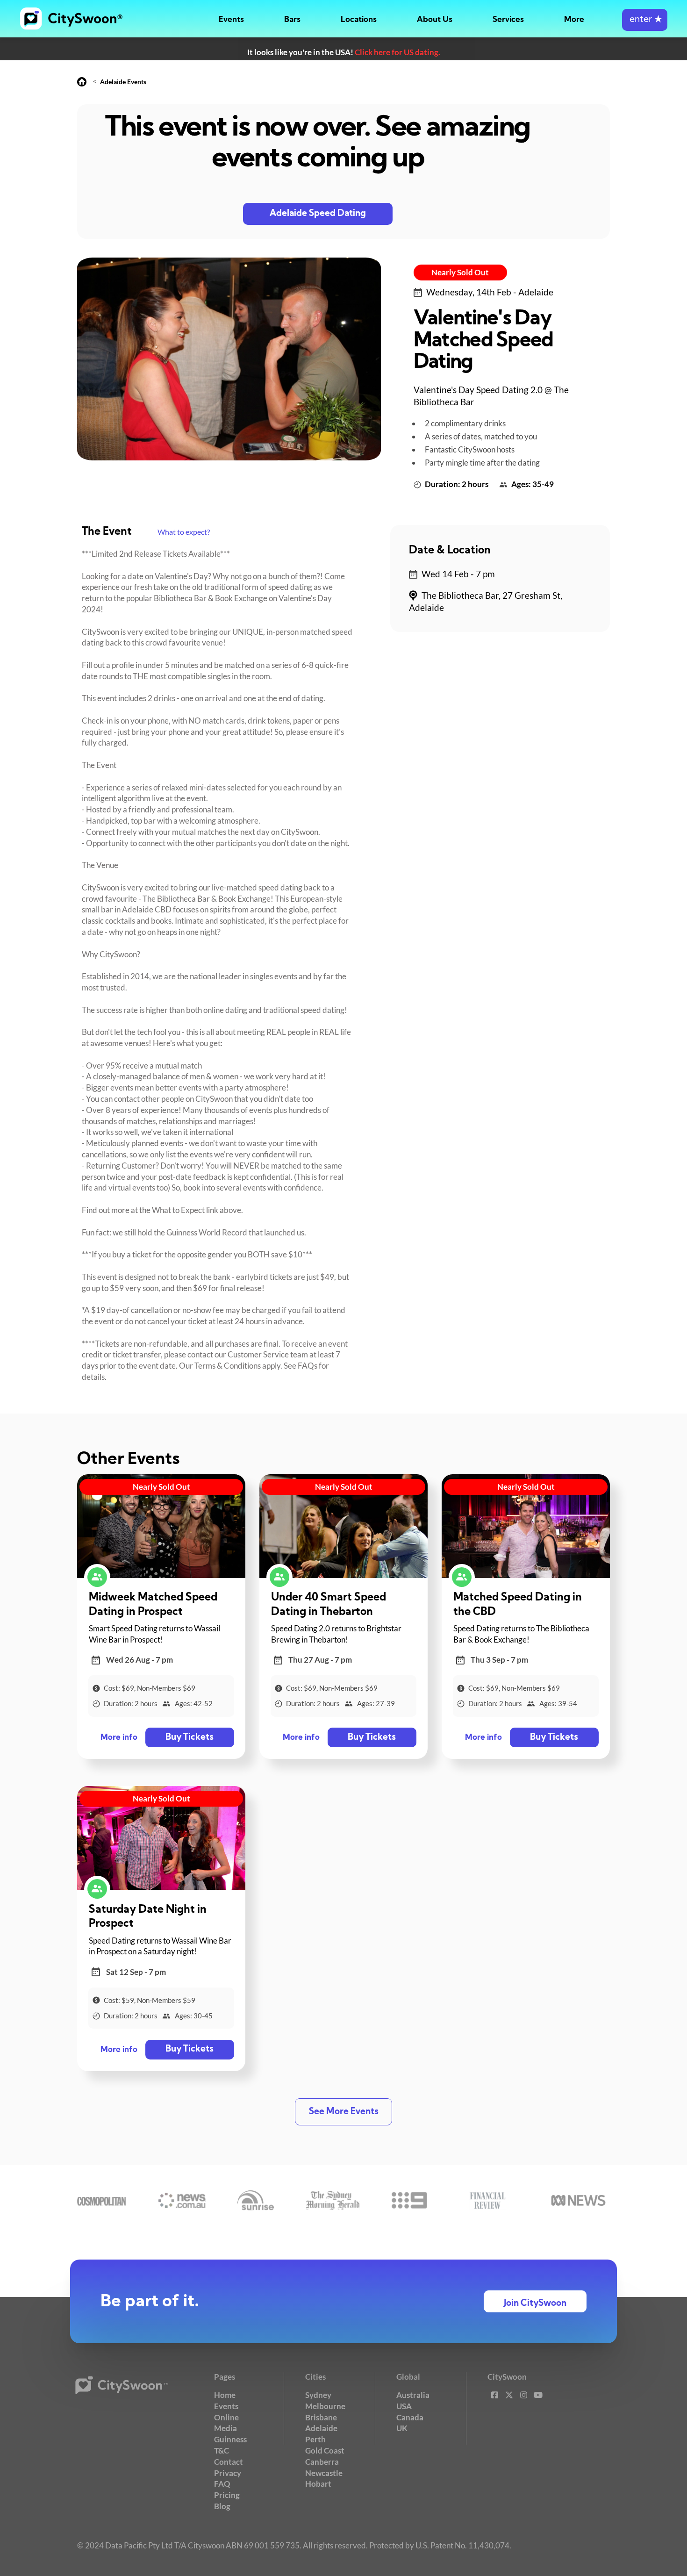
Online (226, 2417)
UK (402, 2428)
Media (225, 2428)
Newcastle (324, 2473)
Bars (292, 20)
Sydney (318, 2395)
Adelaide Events (123, 82)
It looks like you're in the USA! (344, 52)
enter (645, 20)
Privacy (228, 2473)
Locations (359, 20)
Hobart (318, 2484)
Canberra (322, 2462)
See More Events (344, 2112)
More (574, 20)
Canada (410, 2417)
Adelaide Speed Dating (318, 214)
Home (225, 2395)
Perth (315, 2439)
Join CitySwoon (535, 2304)
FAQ (222, 2484)
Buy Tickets (190, 1738)
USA (404, 2406)
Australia (413, 2395)
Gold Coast (325, 2450)
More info (119, 1738)
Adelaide (321, 2428)
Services (508, 20)
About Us (435, 20)
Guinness (230, 2439)
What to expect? (184, 532)
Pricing (227, 2495)
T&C (222, 2450)
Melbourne (325, 2406)
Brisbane (321, 2417)
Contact (229, 2462)
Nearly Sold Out (460, 272)
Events (231, 20)
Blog (222, 2506)
